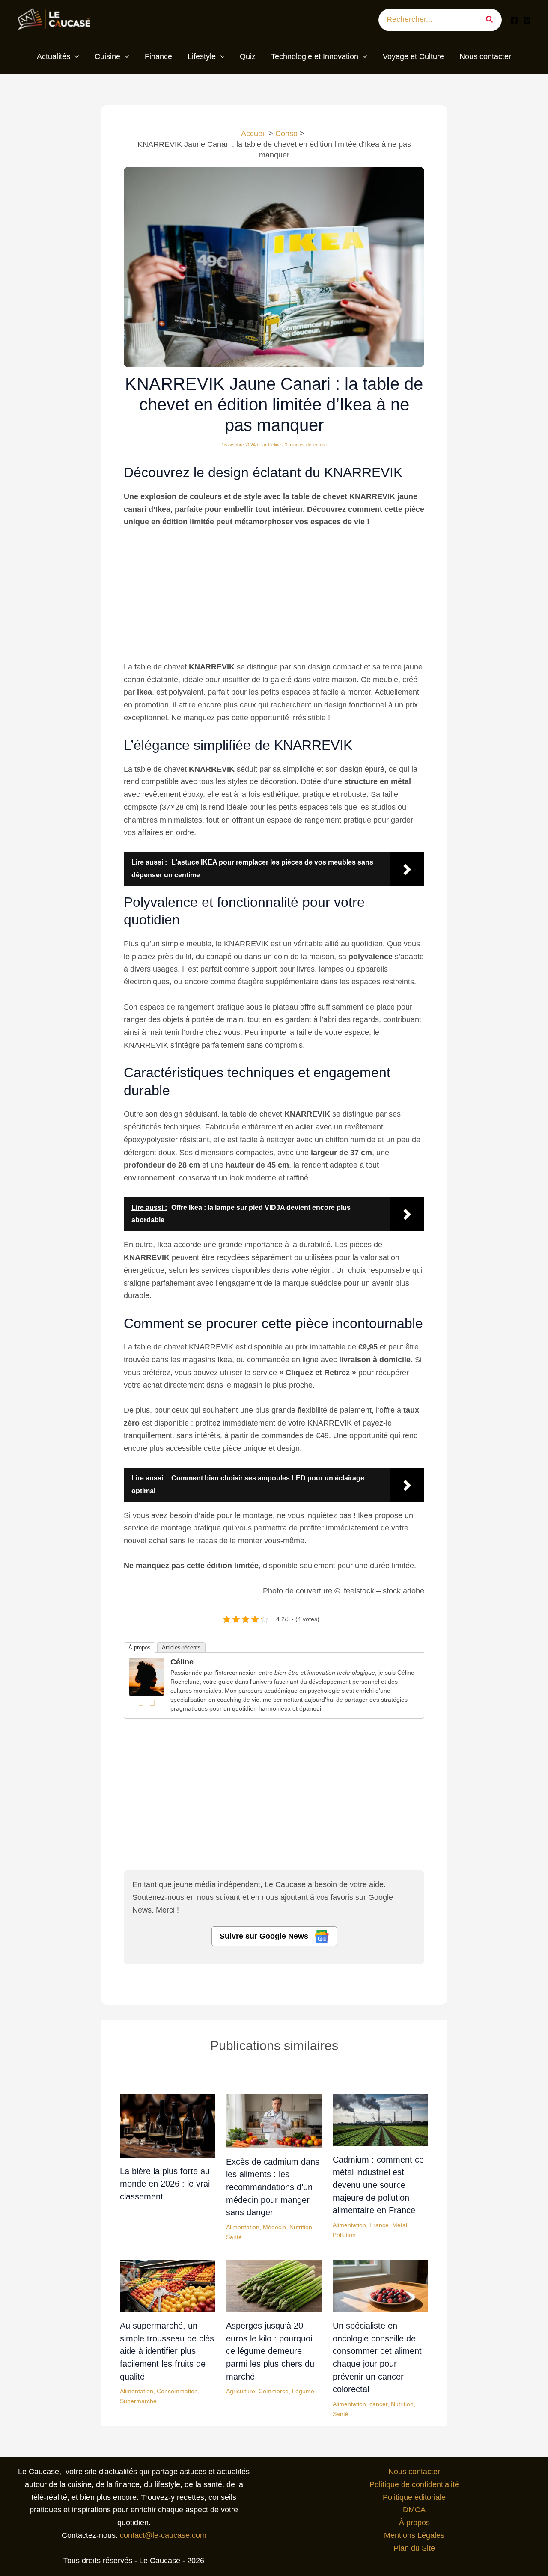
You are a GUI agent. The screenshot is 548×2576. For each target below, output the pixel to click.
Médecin (274, 2227)
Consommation (177, 2391)
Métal (400, 2225)
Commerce (274, 2391)
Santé (234, 2237)
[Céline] (146, 1676)
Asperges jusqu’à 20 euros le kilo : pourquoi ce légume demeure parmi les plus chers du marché (270, 2351)
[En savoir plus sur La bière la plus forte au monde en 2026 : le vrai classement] (168, 2125)
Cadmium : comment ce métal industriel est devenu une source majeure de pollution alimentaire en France (378, 2185)
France (379, 2225)
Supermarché (138, 2401)
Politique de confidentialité (414, 2484)
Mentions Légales (414, 2535)
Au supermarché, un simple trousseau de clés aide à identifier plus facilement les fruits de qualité (167, 2351)
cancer (378, 2404)
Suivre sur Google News (265, 1936)
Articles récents (181, 1648)
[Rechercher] (493, 20)
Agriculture (241, 2391)
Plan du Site (414, 2548)
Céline (182, 1662)
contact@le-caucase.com (163, 2535)
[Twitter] (152, 1703)
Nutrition (301, 2227)
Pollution (344, 2235)
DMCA (414, 2510)
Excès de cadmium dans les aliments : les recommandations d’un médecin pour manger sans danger (273, 2187)
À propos (140, 1648)
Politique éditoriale (414, 2497)
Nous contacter (414, 2472)
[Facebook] (514, 20)
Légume (303, 2391)
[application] (75, 57)
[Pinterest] (527, 20)
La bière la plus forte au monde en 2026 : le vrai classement (165, 2184)
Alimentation (243, 2227)
